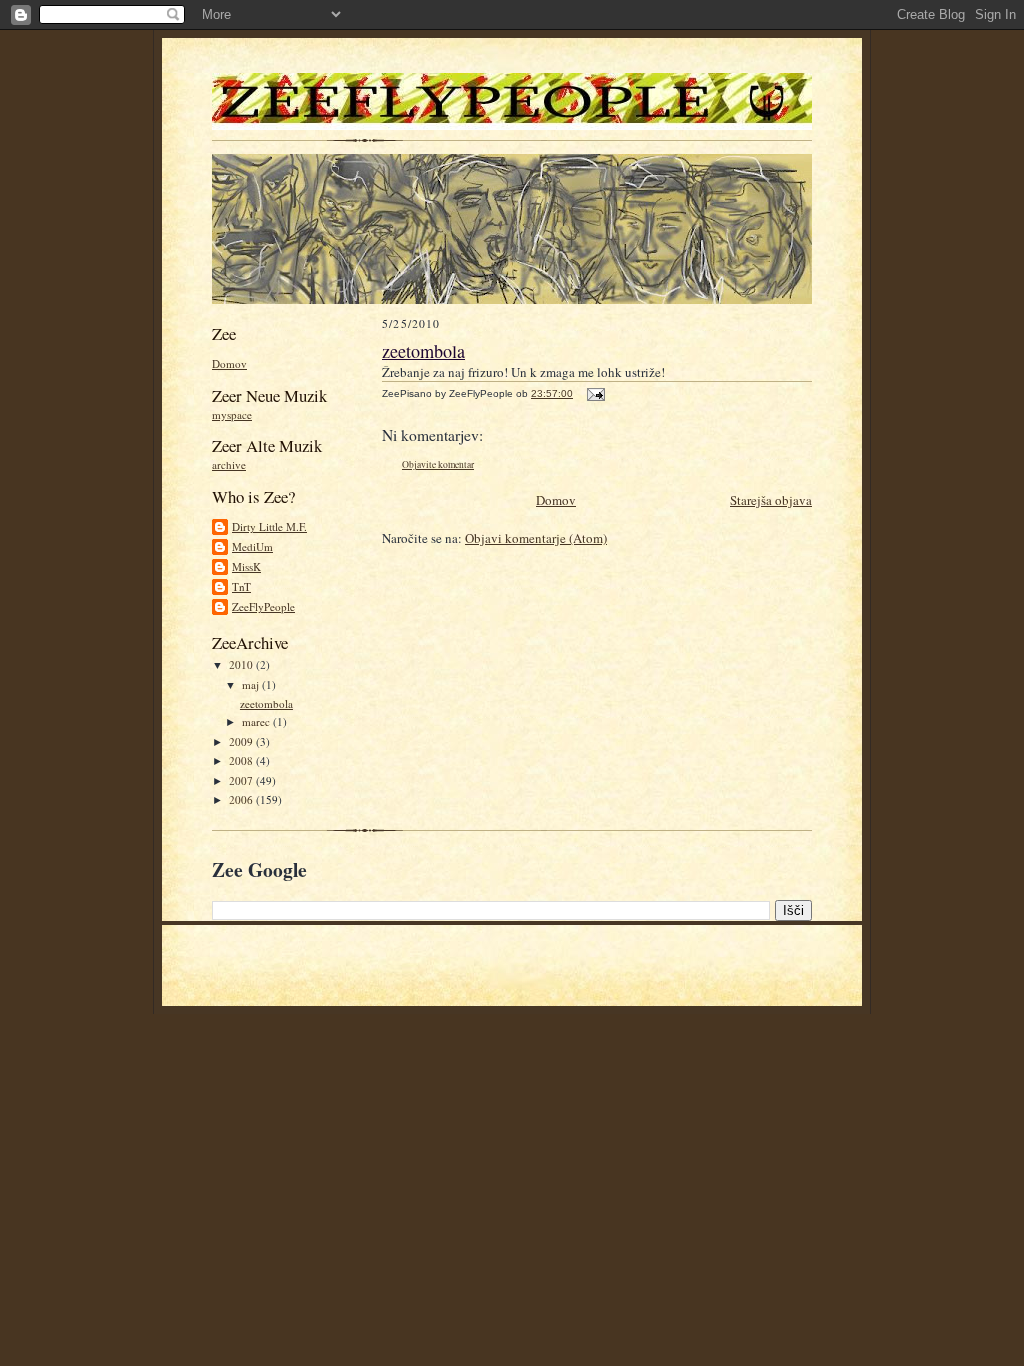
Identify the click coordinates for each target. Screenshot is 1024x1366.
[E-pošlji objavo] (593, 393)
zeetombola (266, 703)
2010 (242, 664)
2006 (242, 799)
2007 (242, 780)
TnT (241, 586)
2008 (242, 760)
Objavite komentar (438, 464)
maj (252, 684)
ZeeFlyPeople (263, 606)
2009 (242, 741)
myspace (232, 414)
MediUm (252, 546)
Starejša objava (771, 500)
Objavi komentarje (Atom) (536, 538)
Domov (229, 363)
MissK (246, 566)
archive (229, 464)
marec (257, 721)
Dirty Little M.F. (269, 526)
